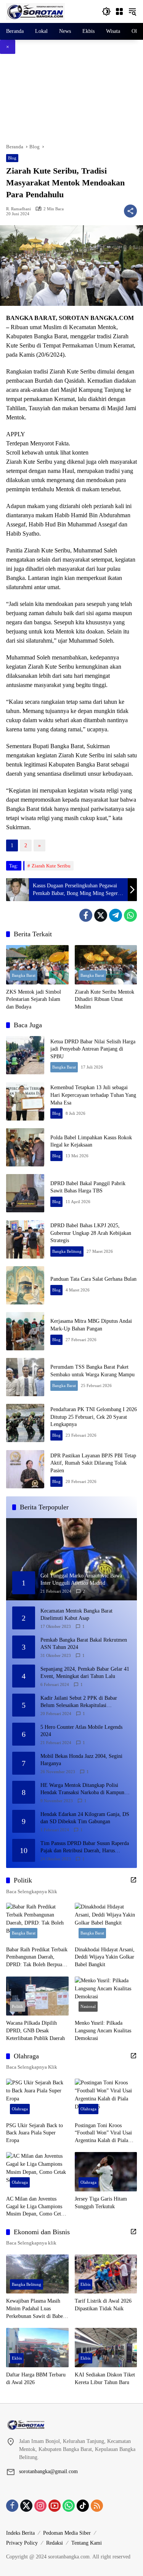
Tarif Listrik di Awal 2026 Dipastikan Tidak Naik (103, 2305)
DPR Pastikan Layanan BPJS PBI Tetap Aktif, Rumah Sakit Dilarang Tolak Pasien (93, 1463)
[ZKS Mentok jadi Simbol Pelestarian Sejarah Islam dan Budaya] (37, 965)
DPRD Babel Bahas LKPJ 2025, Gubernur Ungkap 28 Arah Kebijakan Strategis (91, 1233)
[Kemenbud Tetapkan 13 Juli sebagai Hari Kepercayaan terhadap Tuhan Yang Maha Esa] (25, 1101)
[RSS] (97, 2506)
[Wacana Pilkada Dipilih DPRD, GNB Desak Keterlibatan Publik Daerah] (37, 1996)
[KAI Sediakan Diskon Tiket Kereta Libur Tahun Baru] (106, 2348)
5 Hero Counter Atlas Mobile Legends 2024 (81, 1731)
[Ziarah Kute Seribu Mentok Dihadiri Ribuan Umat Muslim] (106, 965)
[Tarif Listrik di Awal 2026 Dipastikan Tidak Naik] (106, 2274)
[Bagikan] (130, 211)
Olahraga (20, 2109)
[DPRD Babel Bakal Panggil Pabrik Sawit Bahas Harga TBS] (25, 1193)
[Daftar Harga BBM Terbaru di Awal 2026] (37, 2348)
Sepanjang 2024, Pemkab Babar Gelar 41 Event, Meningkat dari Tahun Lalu (85, 1673)
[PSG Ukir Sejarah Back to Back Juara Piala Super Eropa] (37, 2098)
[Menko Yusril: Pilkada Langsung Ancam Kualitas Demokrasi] (106, 1996)
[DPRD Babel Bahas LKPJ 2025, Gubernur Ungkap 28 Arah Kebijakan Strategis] (25, 1239)
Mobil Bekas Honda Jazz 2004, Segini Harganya (81, 1760)
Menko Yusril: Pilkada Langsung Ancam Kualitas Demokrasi (103, 2030)
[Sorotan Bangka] (35, 11)
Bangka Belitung (67, 1251)
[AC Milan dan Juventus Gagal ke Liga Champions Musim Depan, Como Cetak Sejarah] (37, 2172)
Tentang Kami (87, 2543)
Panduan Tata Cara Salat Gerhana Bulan (93, 1279)
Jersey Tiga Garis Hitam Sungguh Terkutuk (101, 2203)
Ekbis (85, 2284)
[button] (106, 11)
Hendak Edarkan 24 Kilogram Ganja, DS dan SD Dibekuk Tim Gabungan (85, 1818)
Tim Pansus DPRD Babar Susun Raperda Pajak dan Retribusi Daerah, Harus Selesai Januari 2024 (85, 1848)
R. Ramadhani (18, 209)
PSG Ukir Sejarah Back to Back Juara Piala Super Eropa (35, 2133)
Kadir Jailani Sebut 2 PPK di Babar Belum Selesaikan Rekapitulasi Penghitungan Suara (79, 1702)
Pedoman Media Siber (67, 2533)
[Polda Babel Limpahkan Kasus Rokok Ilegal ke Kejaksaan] (25, 1147)
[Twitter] (101, 915)
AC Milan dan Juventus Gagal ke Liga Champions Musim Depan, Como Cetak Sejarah (36, 2207)
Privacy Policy (22, 2543)
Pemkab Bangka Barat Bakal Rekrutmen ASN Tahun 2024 (84, 1644)
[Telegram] (116, 915)
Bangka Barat (24, 975)
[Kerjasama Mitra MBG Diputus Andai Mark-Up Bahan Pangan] (25, 1331)
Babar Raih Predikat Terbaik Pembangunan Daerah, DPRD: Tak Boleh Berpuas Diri (37, 1958)
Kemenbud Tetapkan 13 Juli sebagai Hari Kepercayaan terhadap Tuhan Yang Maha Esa (93, 1095)
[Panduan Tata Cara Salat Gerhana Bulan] (25, 1285)
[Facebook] (86, 915)
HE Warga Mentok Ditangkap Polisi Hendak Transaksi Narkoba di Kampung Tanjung (84, 1789)
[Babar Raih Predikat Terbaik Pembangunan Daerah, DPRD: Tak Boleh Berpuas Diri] (37, 1922)
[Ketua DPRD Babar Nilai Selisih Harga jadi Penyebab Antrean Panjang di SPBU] (25, 1055)
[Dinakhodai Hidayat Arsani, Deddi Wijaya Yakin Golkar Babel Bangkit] (106, 1922)
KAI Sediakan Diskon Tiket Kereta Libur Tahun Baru (105, 2379)
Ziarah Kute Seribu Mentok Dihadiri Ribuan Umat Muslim (104, 999)
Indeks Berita (20, 2533)
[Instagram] (40, 2506)
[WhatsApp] (130, 915)
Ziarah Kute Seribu (51, 866)
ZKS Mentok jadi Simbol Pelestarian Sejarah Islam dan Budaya (34, 999)
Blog (12, 158)
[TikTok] (83, 2506)
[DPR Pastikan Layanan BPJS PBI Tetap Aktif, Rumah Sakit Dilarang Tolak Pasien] (25, 1469)
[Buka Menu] (119, 11)
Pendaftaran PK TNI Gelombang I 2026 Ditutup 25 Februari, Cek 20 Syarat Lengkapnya (94, 1417)
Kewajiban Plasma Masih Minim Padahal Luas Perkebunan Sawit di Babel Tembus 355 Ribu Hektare (35, 2309)
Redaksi (55, 2543)
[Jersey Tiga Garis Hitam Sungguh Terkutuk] (106, 2172)
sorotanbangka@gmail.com (48, 2471)
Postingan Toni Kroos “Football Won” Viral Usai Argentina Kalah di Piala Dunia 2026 (103, 2133)
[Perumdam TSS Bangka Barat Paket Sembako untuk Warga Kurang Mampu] (25, 1377)
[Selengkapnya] (133, 1880)
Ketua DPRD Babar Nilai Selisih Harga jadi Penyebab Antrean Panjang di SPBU (93, 1049)
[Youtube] (55, 2506)
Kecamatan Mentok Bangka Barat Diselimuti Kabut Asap (76, 1615)
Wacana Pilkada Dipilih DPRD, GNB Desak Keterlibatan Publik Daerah (35, 2030)
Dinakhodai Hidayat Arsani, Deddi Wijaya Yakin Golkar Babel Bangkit (105, 1957)
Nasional (88, 2006)
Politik (18, 2006)
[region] (71, 98)
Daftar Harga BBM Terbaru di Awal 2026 (36, 2379)
